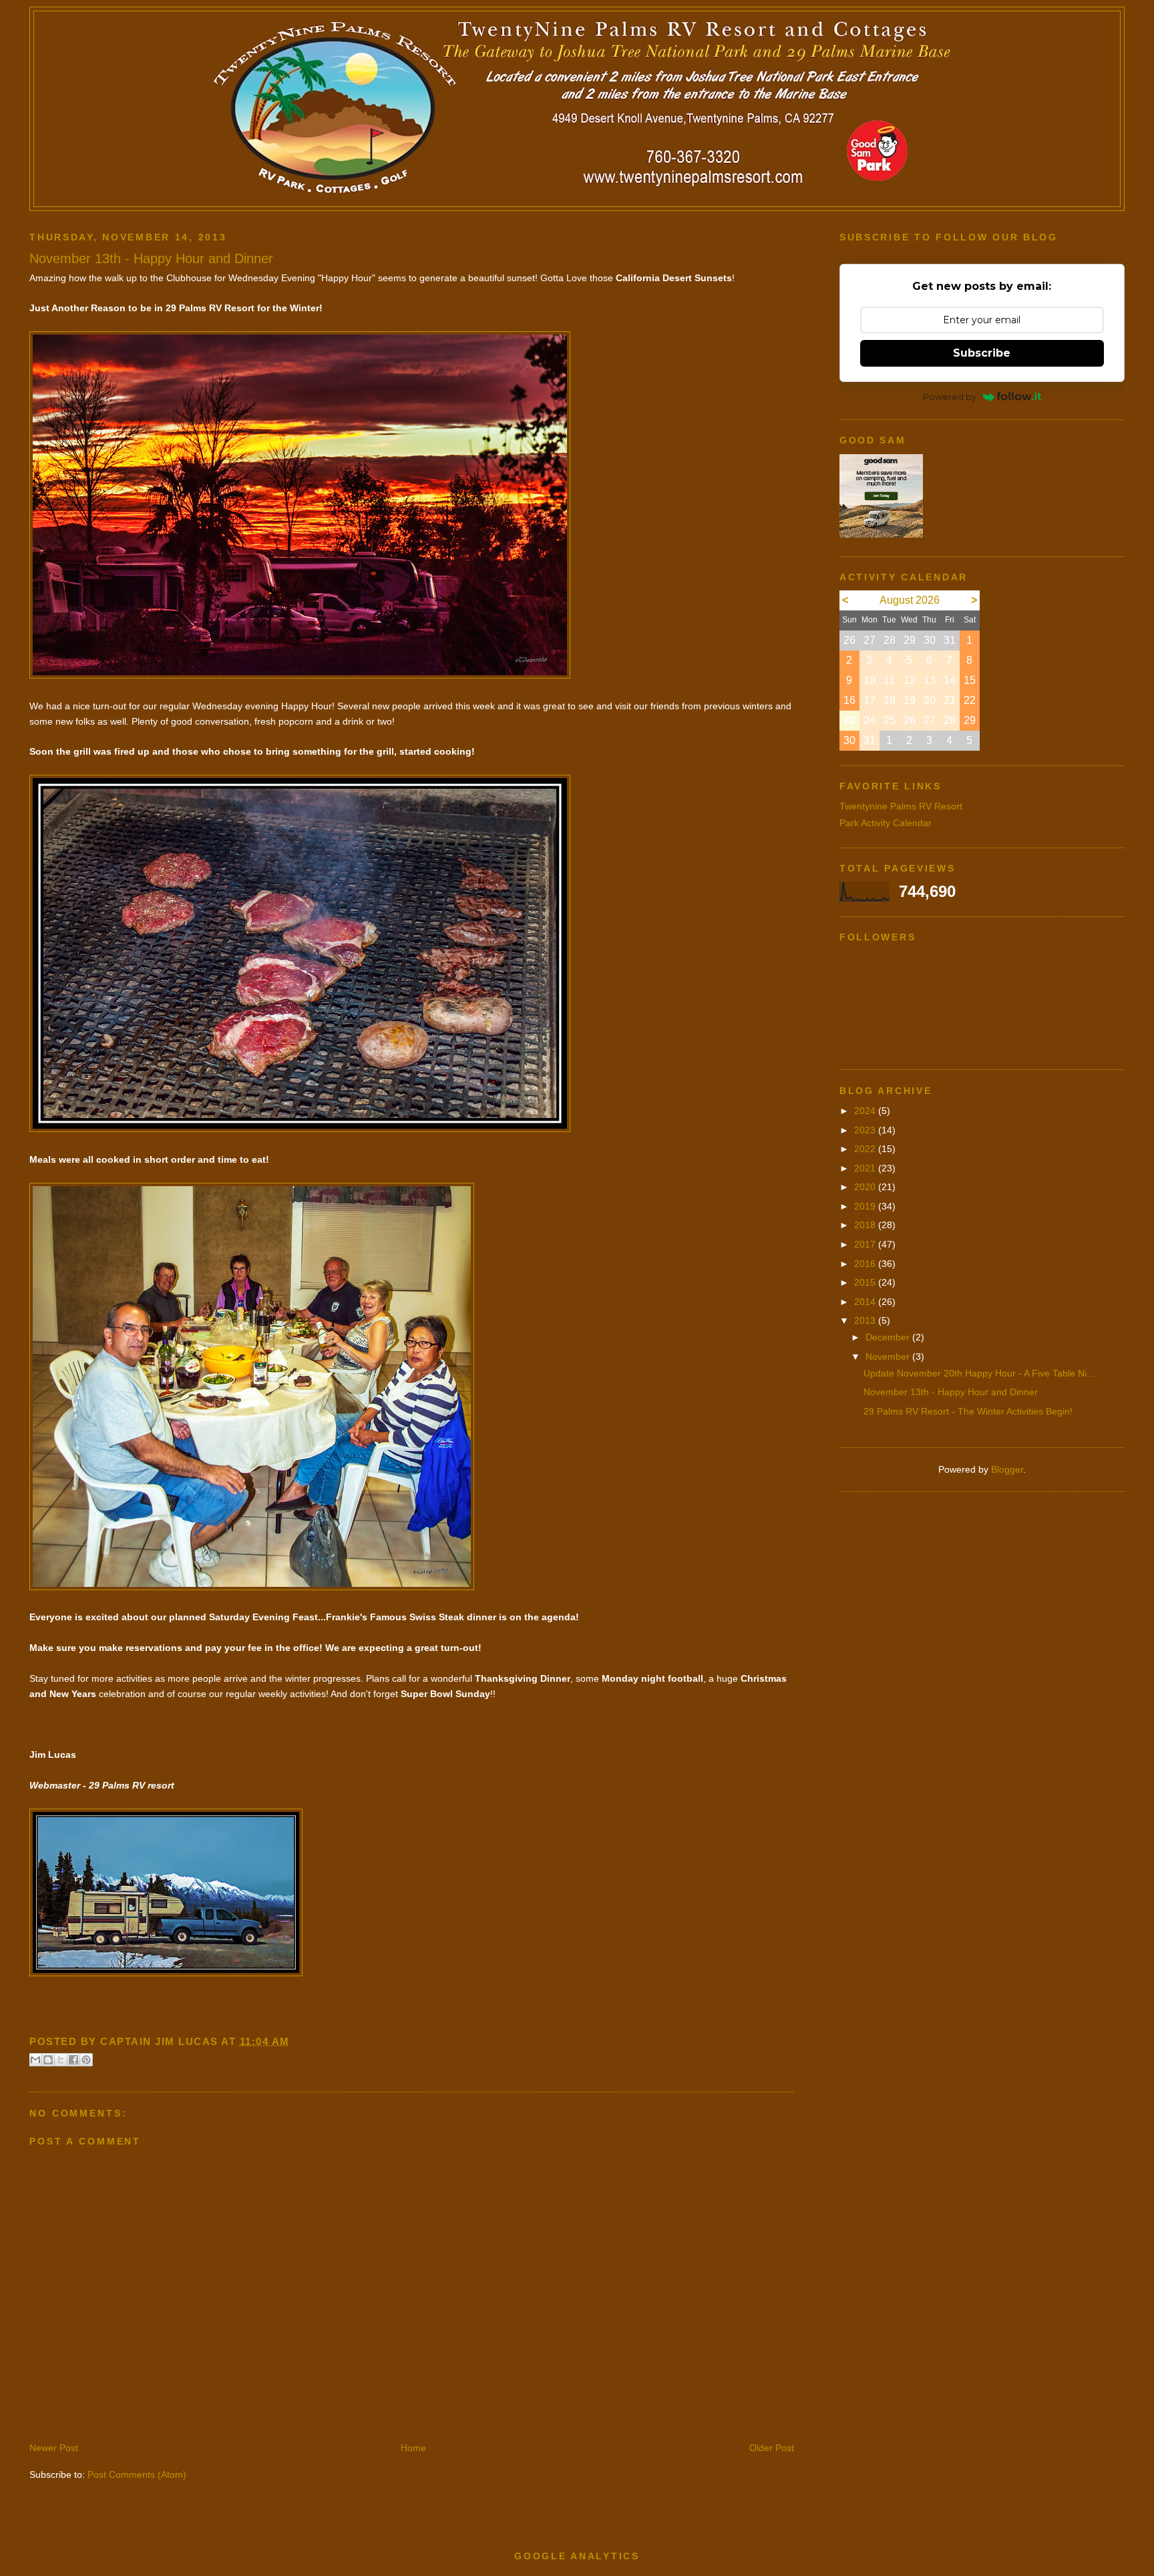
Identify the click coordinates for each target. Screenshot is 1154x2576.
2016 (866, 1264)
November (889, 1356)
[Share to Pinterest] (86, 2060)
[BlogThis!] (48, 2060)
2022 (866, 1149)
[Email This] (35, 2060)
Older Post (772, 2448)
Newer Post (54, 2448)
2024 (866, 1111)
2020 (866, 1187)
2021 (866, 1168)
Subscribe (982, 353)
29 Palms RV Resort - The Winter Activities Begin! (968, 1411)
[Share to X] (61, 2060)
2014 (866, 1302)
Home (413, 2448)
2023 (866, 1130)
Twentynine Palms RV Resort (901, 806)
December (889, 1337)
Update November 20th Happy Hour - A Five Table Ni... (979, 1373)
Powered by (950, 397)
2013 (866, 1320)
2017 (866, 1244)
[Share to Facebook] (73, 2060)
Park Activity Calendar (886, 823)
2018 (866, 1225)
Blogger (1007, 1469)
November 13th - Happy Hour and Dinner (951, 1392)
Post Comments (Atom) (137, 2474)
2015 (866, 1282)
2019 (866, 1206)
